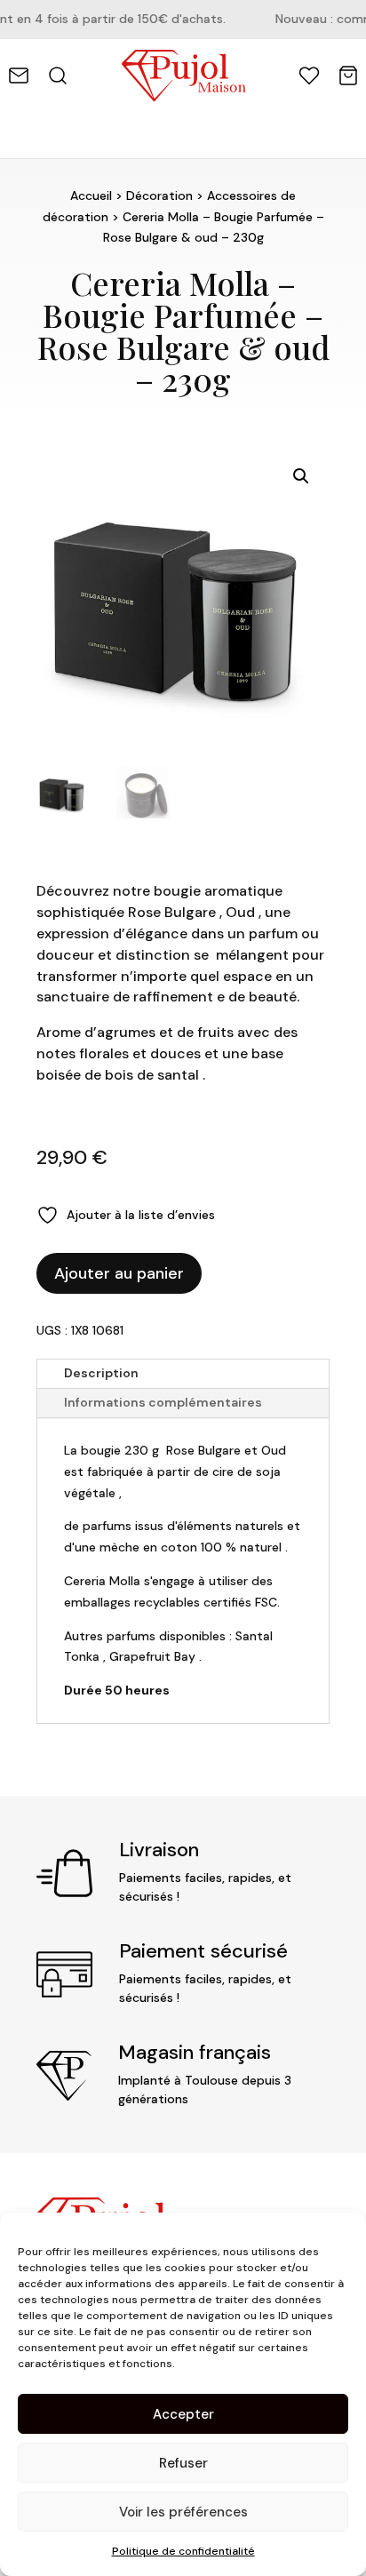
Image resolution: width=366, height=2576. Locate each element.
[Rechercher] (58, 76)
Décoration (159, 195)
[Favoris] (309, 76)
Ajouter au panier (119, 1273)
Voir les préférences (183, 2512)
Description (101, 1373)
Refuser (183, 2463)
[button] (301, 476)
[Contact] (19, 76)
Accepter (183, 2414)
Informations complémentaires (163, 1402)
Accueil (91, 195)
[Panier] (348, 76)
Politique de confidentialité (183, 2551)
